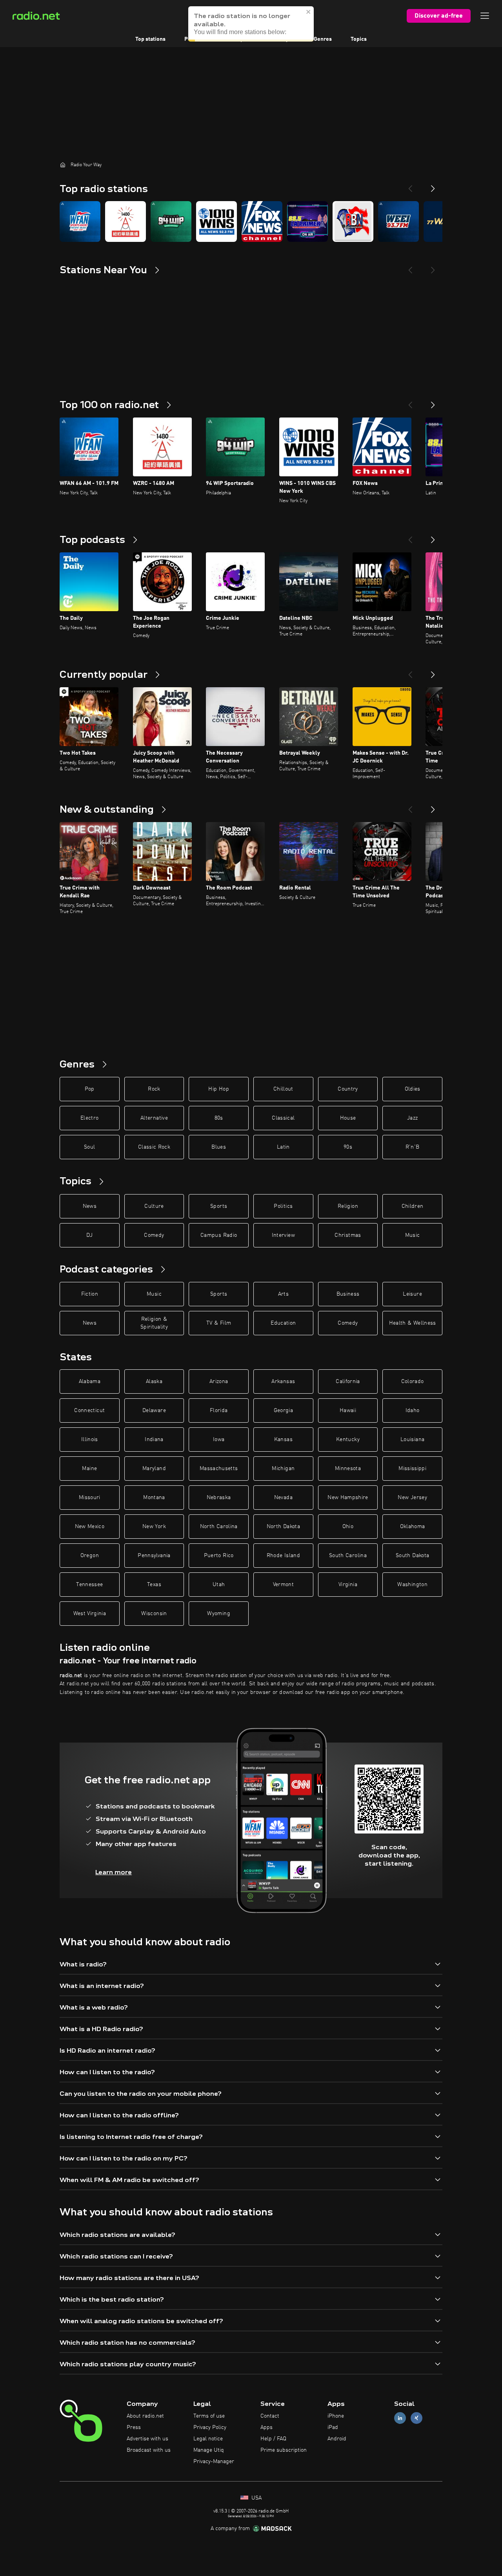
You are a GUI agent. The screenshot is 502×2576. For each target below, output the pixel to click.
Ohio (348, 1527)
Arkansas (283, 1381)
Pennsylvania (154, 1556)
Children (413, 1206)
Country (348, 1089)
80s (219, 1118)
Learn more (114, 1872)
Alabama (90, 1381)
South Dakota (412, 1556)
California (348, 1381)
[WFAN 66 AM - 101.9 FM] (80, 221)
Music (413, 1235)
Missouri (90, 1498)
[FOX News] (262, 221)
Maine (89, 1469)
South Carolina (348, 1556)
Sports (219, 1206)
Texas (154, 1585)
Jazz (412, 1118)
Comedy (154, 1235)
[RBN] (353, 221)
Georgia (283, 1411)
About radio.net (145, 2416)
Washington (412, 1585)
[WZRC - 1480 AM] (125, 221)
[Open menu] (485, 16)
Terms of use (209, 2416)
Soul (89, 1147)
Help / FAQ (273, 2439)
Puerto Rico (219, 1556)
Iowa (219, 1440)
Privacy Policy (210, 2427)
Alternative (154, 1118)
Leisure (412, 1294)
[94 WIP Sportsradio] (171, 221)
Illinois (90, 1440)
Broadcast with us (149, 2450)
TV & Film (219, 1323)
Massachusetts (219, 1469)
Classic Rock (154, 1147)
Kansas (283, 1440)
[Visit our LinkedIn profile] (400, 2418)
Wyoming (218, 1614)
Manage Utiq (209, 2450)
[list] (251, 221)
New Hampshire (348, 1498)
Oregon (90, 1556)
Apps (266, 2427)
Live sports (240, 39)
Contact (270, 2416)
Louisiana (412, 1440)
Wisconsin (154, 1614)
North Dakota (283, 1527)
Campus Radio (219, 1235)
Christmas (348, 1235)
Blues (219, 1147)
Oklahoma (413, 1527)
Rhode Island (283, 1556)
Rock (154, 1089)
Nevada (283, 1498)
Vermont (283, 1585)
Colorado (413, 1381)
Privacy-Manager (214, 2462)
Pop (90, 1089)
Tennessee (89, 1585)
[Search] (300, 16)
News (90, 1206)
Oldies (413, 1089)
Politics (283, 1206)
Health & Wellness (413, 1323)
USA (256, 2498)
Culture (154, 1206)
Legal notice (208, 2439)
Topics (359, 39)
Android (337, 2439)
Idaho (413, 1411)
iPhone (336, 2416)
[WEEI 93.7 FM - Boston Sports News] (398, 221)
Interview (283, 1235)
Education (283, 1323)
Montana (154, 1498)
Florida (219, 1411)
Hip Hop (218, 1089)
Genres (323, 39)
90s (348, 1147)
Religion (348, 1206)
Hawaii (348, 1411)
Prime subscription (284, 2450)
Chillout (283, 1089)
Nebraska (219, 1498)
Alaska (154, 1381)
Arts (283, 1294)
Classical (283, 1118)
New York (154, 1527)
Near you (284, 39)
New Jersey (412, 1498)
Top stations (150, 39)
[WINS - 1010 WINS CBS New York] (216, 221)
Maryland (154, 1469)
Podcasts (196, 39)
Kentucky (348, 1440)
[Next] (433, 185)
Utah (219, 1585)
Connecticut (89, 1411)
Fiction (90, 1294)
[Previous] (410, 185)
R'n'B (413, 1147)
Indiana (154, 1440)
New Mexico (90, 1527)
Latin (283, 1147)
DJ (89, 1235)
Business (348, 1294)
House (348, 1118)
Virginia (348, 1585)
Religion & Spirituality (154, 1323)
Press (134, 2427)
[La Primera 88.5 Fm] (307, 221)
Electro (89, 1118)
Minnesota (348, 1469)
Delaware (154, 1411)
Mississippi (412, 1469)
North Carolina (219, 1527)
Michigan (283, 1469)
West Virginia (90, 1614)
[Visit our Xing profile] (417, 2418)
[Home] (63, 165)
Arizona (219, 1381)
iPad (333, 2427)
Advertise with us (147, 2439)
